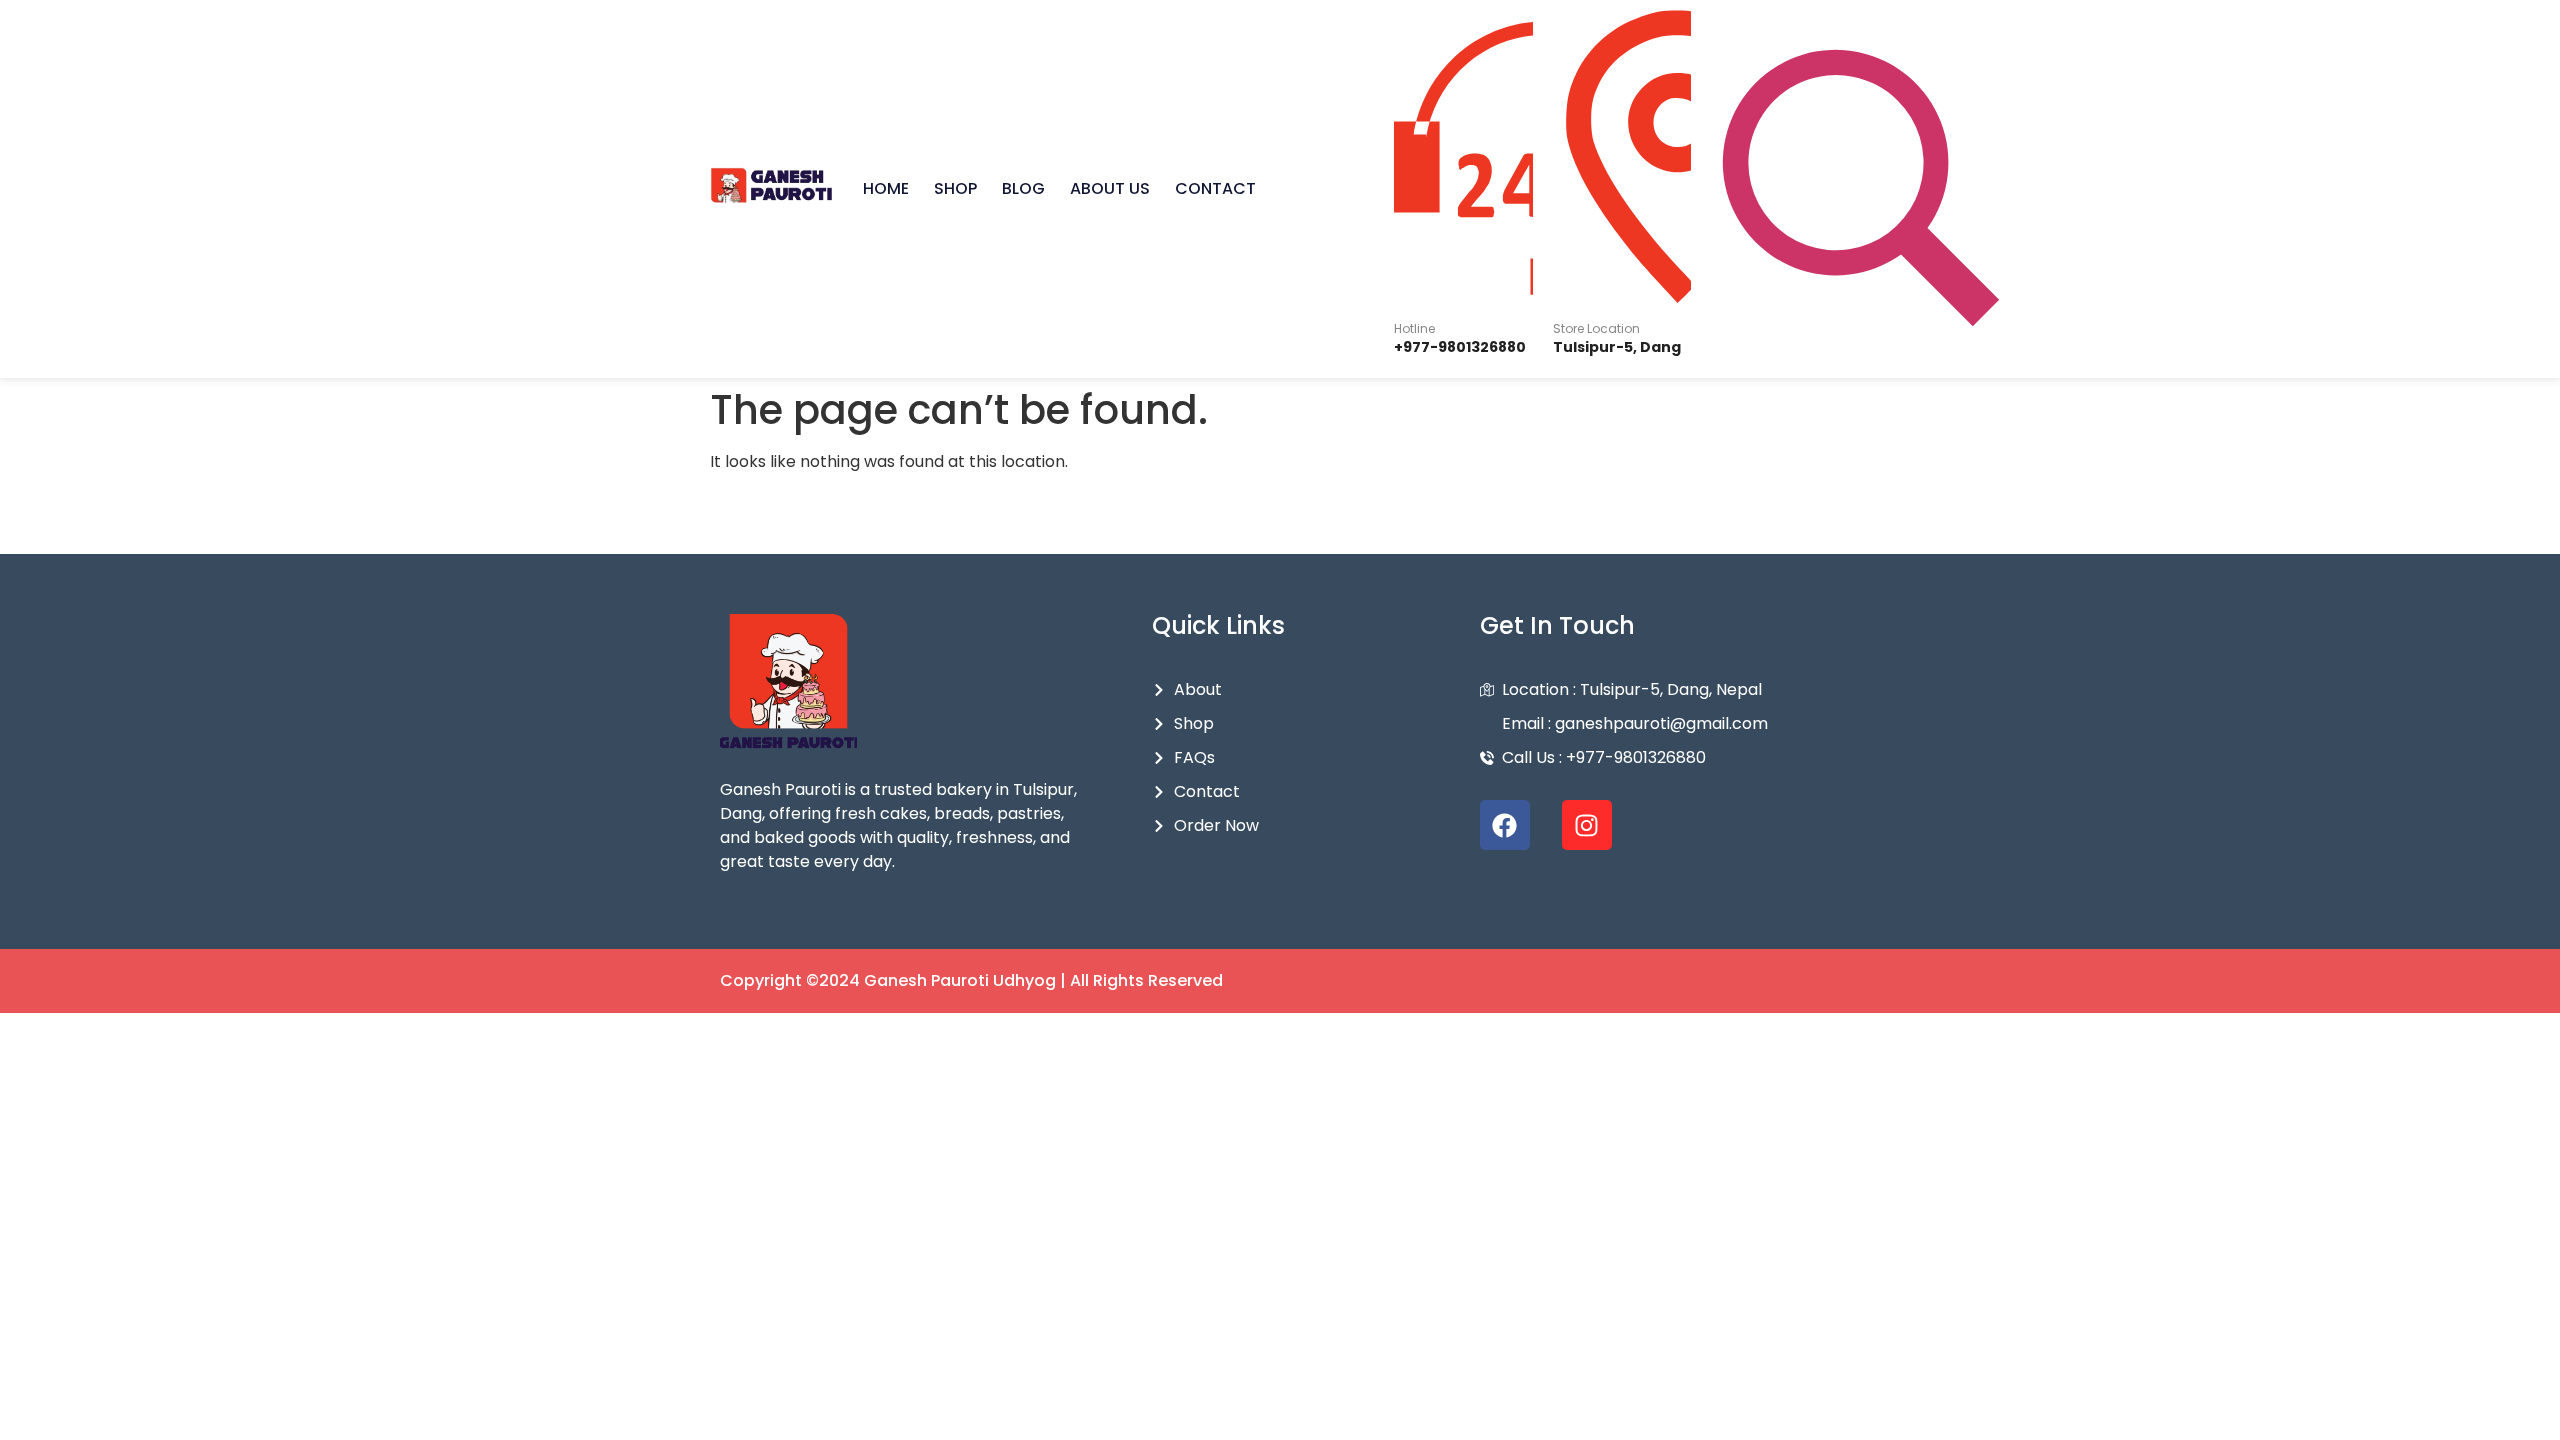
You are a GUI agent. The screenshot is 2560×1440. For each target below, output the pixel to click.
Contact (1215, 188)
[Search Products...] (1861, 189)
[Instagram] (1587, 825)
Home (886, 188)
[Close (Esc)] (2538, 22)
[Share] (2494, 22)
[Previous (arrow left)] (35, 720)
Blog (1023, 188)
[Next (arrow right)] (2525, 720)
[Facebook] (1505, 825)
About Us (1110, 188)
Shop (955, 188)
